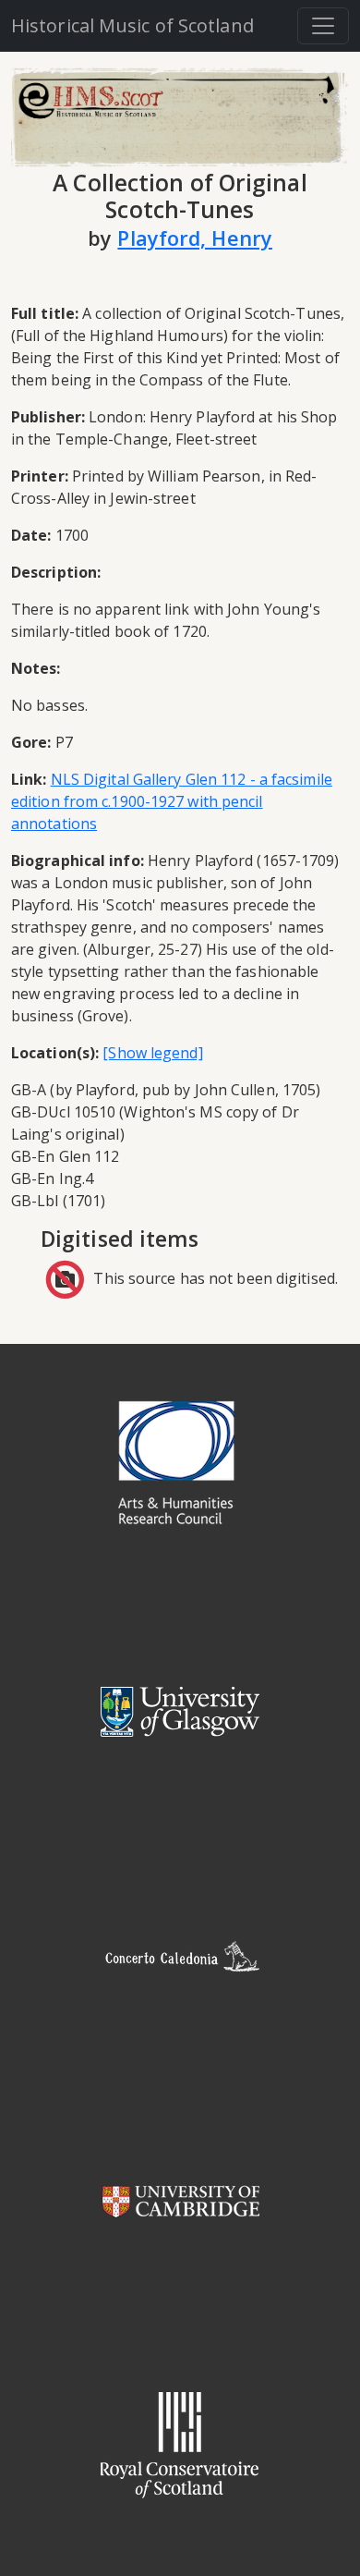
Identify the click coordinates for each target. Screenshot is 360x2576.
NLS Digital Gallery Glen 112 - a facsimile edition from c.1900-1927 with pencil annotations (172, 801)
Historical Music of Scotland (132, 25)
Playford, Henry (195, 238)
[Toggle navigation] (323, 26)
